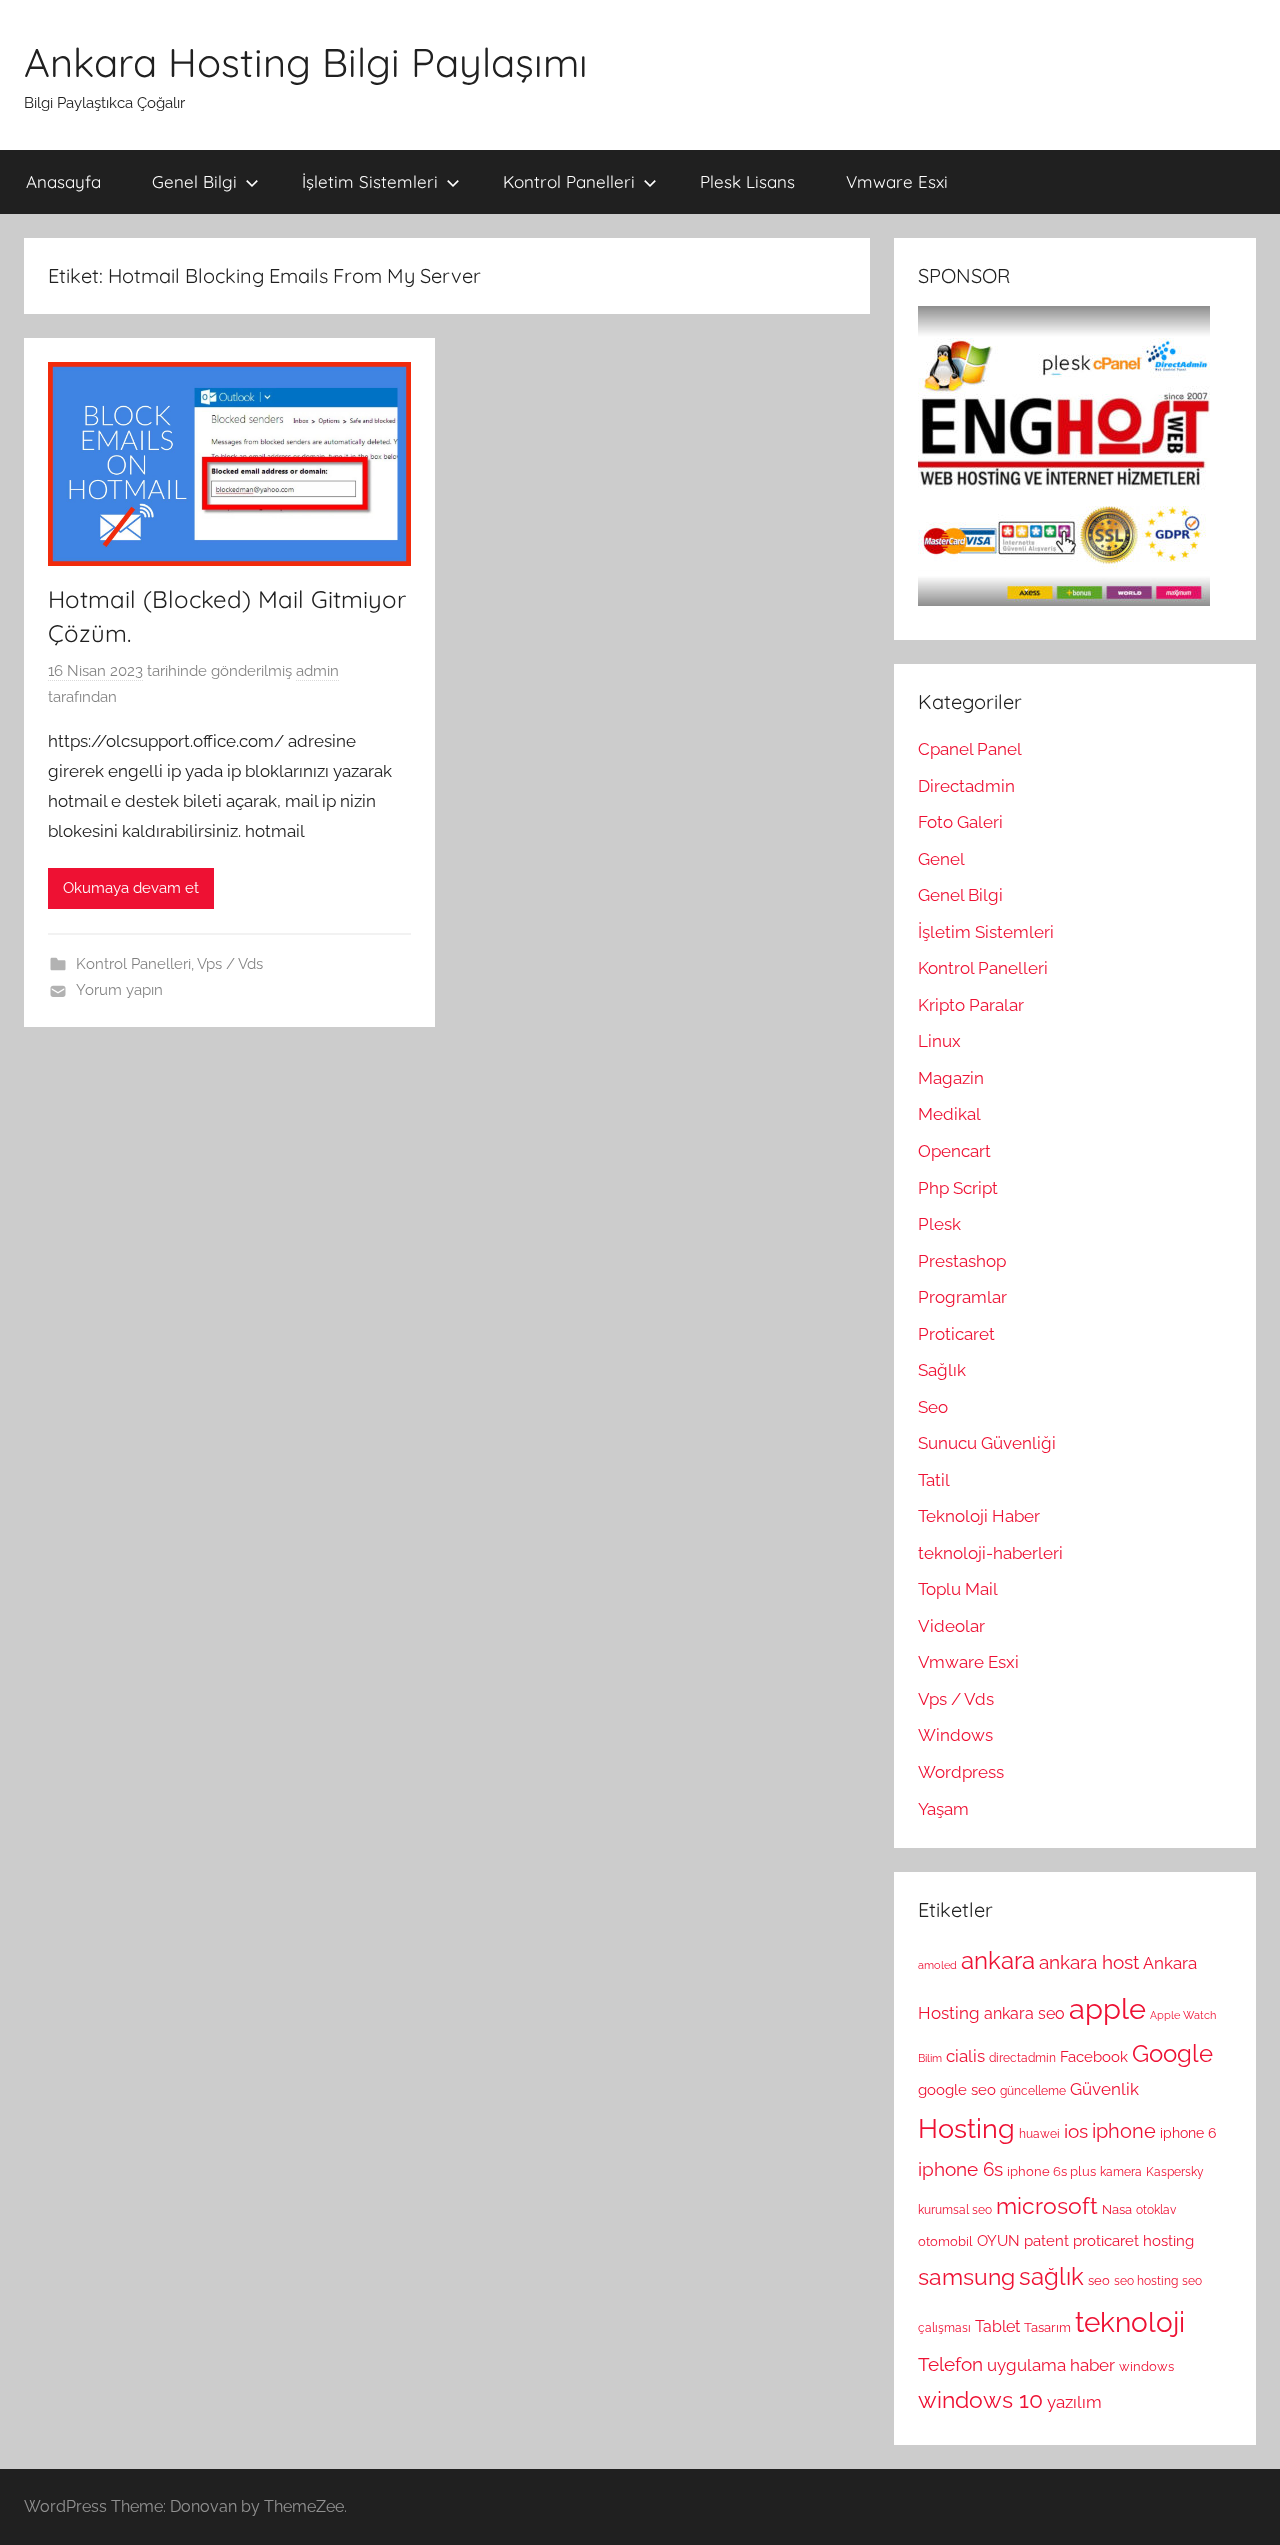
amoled (937, 1965)
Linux (939, 1041)
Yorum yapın (119, 990)
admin (317, 671)
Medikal (949, 1114)
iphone (1124, 2131)
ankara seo (1024, 2013)
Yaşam (943, 1809)
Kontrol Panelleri (569, 181)
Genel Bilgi (194, 181)
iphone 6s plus (1051, 2171)
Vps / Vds (230, 964)
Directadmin (966, 786)
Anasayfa (63, 181)
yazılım (1074, 2402)
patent (1046, 2241)
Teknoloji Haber (979, 1516)
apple (1107, 2008)
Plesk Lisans (747, 181)
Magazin (951, 1078)
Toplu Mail (958, 1589)
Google (1172, 2054)
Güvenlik (1104, 2089)
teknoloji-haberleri (990, 1553)
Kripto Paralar (971, 1005)
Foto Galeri (960, 822)
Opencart (954, 1151)
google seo (957, 2090)
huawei (1039, 2134)
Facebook (1094, 2057)
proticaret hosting (1133, 2241)
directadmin (1022, 2058)
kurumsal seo (955, 2210)
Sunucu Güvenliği (987, 1443)
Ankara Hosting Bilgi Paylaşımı (306, 62)
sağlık (1051, 2276)
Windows (955, 1735)
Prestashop (962, 1261)
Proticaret (956, 1334)
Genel (941, 859)
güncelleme (1033, 2091)
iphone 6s (960, 2169)
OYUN (998, 2241)
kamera (1121, 2172)
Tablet (997, 2326)
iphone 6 (1188, 2133)
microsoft (1047, 2206)
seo (1099, 2280)
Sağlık (942, 1370)
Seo (933, 1407)
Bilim (930, 2058)
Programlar (962, 1297)
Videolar (951, 1626)
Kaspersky (1175, 2172)
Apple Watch (1183, 2015)
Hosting (966, 2128)
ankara (998, 1960)
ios (1076, 2131)
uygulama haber (1051, 2365)
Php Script (958, 1188)
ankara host (1089, 1962)
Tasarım (1047, 2327)
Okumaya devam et (131, 888)
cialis (965, 2056)
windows (1146, 2366)
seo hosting (1146, 2281)
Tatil (934, 1480)
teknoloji (1130, 2322)
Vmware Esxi (897, 181)
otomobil (945, 2241)
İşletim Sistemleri (370, 181)
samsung (966, 2277)
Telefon (950, 2364)
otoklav (1156, 2210)
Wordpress (961, 1772)
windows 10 (980, 2399)
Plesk (939, 1224)
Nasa (1117, 2209)
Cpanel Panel (970, 749)
